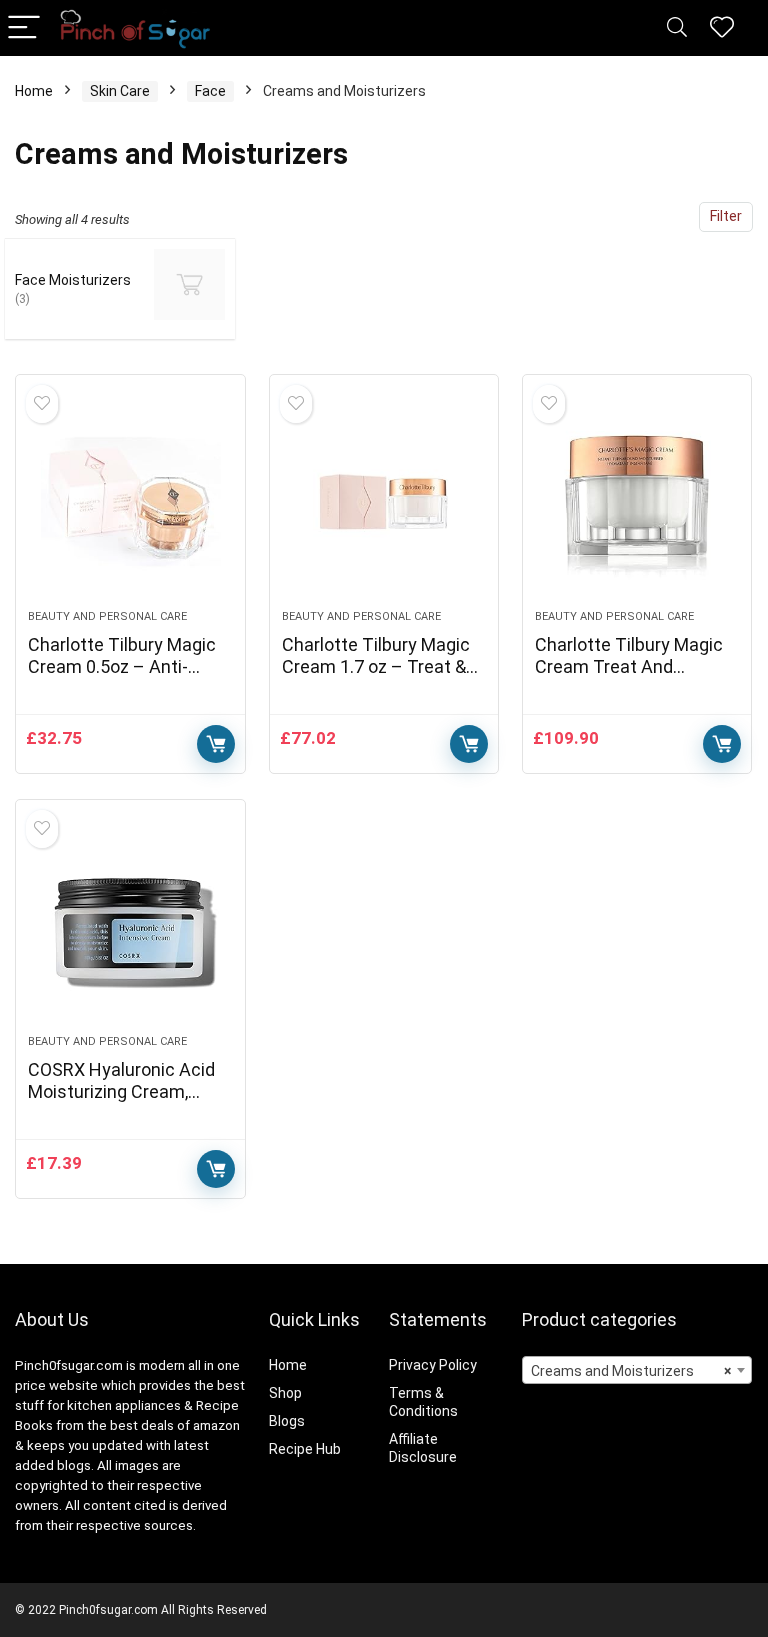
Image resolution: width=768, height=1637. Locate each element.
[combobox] (637, 1370)
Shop (285, 1393)
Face (210, 91)
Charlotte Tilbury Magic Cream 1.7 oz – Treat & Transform (376, 666)
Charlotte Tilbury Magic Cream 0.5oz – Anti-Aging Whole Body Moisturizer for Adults (122, 677)
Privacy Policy (433, 1365)
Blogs (287, 1421)
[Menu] (24, 28)
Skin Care (120, 91)
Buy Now (216, 744)
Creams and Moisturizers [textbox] (631, 1371)
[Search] (677, 28)
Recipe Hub (306, 1449)
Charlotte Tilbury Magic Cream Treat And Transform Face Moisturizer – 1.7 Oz (629, 677)
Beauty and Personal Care (107, 616)
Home (34, 91)
